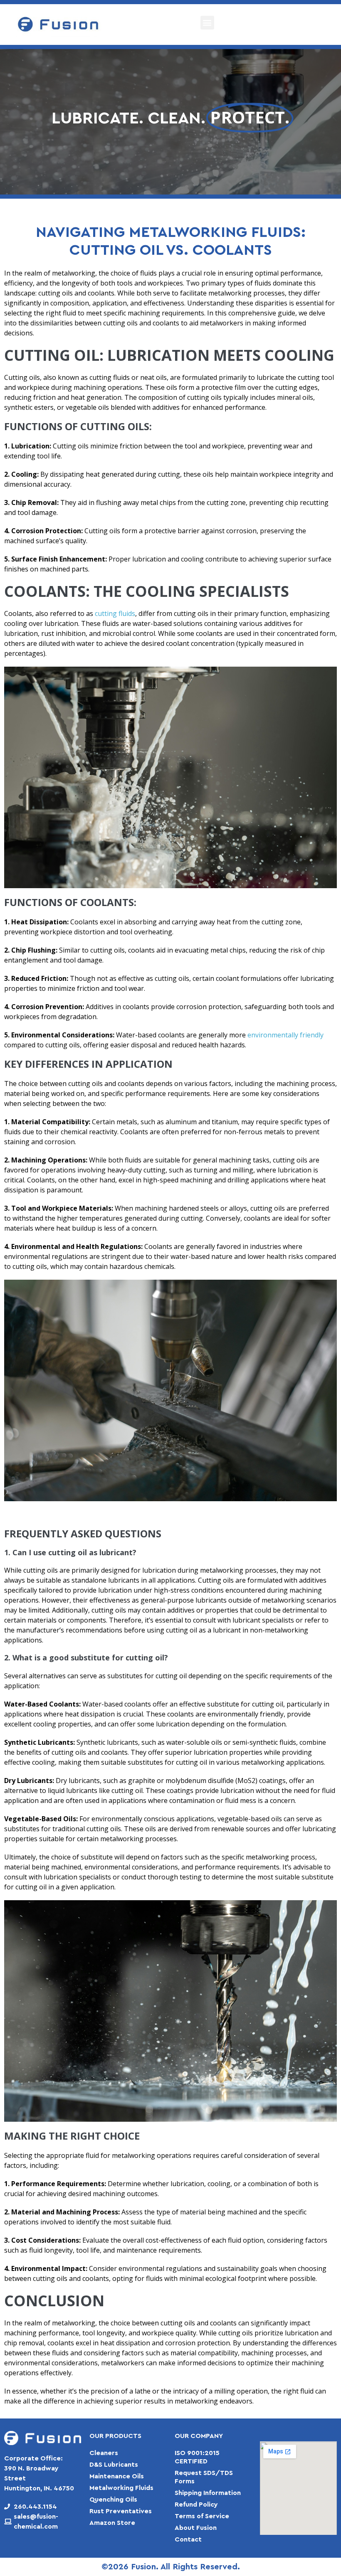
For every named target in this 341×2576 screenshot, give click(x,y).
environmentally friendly (285, 1035)
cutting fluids (115, 613)
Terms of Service (202, 2516)
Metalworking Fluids (121, 2488)
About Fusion (196, 2528)
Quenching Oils (113, 2500)
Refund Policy (196, 2505)
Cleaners (104, 2453)
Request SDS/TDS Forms (204, 2477)
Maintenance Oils (117, 2476)
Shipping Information (208, 2493)
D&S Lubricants (114, 2465)
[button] (207, 23)
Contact (188, 2539)
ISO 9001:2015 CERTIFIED (197, 2457)
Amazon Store (112, 2523)
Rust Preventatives (121, 2511)
